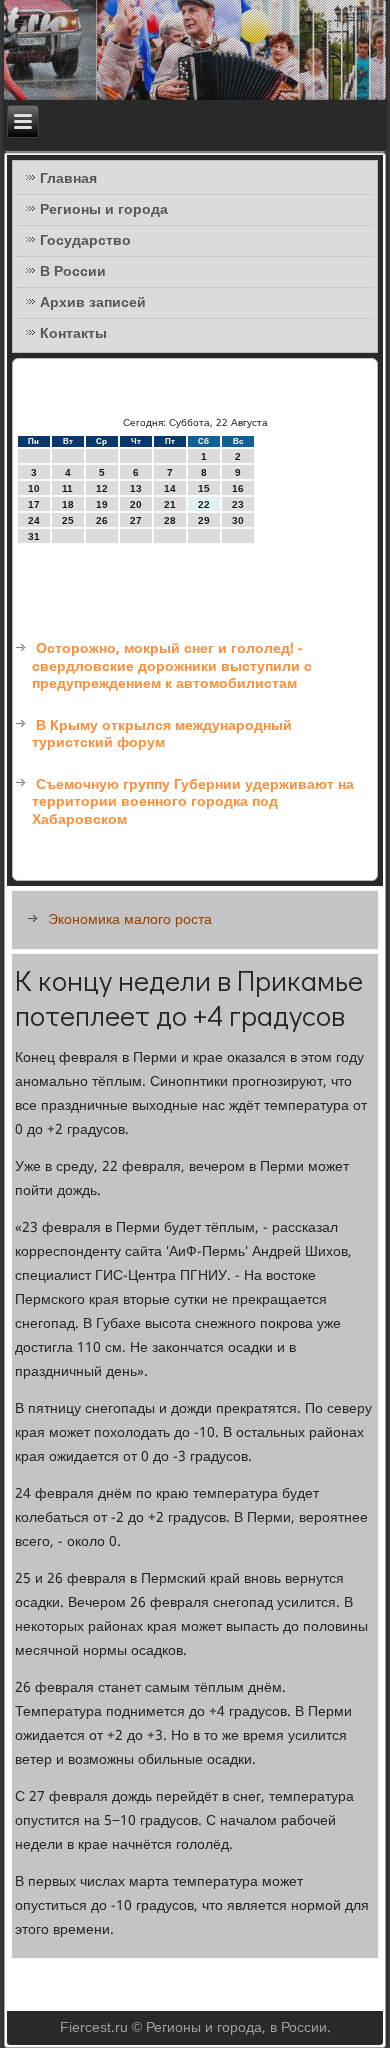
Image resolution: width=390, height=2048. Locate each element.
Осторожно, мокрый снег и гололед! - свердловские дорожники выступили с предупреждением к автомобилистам (172, 666)
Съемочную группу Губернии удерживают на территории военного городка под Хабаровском (193, 802)
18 (68, 504)
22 (204, 504)
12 (102, 488)
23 (238, 504)
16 (238, 488)
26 (102, 520)
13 (136, 488)
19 (102, 504)
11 (67, 488)
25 (68, 520)
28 (170, 520)
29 (204, 520)
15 (204, 488)
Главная (68, 179)
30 (238, 520)
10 (34, 488)
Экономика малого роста (130, 920)
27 (136, 520)
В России (73, 272)
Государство (85, 241)
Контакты (73, 334)
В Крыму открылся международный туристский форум (162, 735)
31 (34, 536)
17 (34, 504)
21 (170, 504)
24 (34, 520)
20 (136, 504)
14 (170, 488)
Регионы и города (104, 210)
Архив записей (93, 303)
